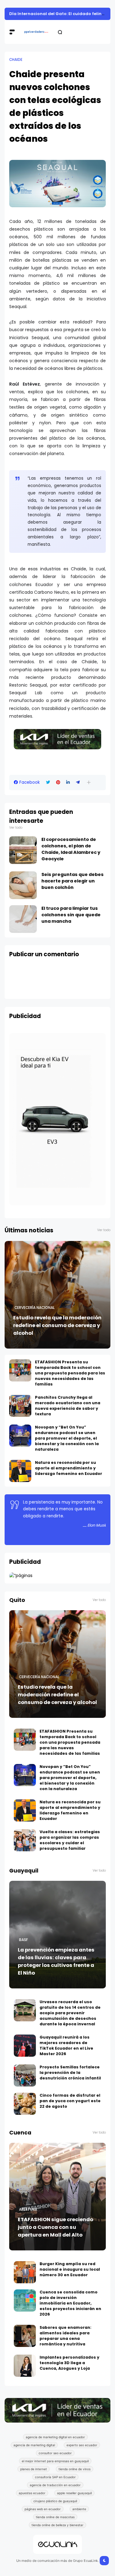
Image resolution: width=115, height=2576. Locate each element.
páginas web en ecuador (43, 2509)
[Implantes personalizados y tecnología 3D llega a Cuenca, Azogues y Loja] (25, 2366)
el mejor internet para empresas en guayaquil (55, 2461)
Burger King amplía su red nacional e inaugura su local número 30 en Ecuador (70, 2269)
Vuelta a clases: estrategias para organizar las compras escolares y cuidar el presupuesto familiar (70, 1840)
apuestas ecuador (32, 2493)
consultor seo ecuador (55, 2453)
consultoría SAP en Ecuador (55, 2477)
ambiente (79, 2509)
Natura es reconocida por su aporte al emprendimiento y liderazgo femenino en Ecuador (69, 1468)
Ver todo (16, 828)
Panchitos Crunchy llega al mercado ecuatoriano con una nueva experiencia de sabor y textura (68, 1406)
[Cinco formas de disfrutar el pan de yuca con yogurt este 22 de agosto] (25, 2104)
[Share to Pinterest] (58, 782)
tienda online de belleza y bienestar (57, 2525)
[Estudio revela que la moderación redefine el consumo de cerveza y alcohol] (57, 1295)
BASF (23, 1940)
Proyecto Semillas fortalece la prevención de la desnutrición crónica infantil (70, 2073)
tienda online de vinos (75, 2469)
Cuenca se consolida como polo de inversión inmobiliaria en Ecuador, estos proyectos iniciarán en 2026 (70, 2303)
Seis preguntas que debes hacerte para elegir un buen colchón (73, 881)
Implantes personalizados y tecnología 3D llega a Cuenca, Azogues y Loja (69, 2363)
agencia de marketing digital (34, 2445)
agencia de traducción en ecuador (55, 2485)
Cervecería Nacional (34, 1308)
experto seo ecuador (82, 2445)
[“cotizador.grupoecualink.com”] (21, 1575)
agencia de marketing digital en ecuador (55, 2437)
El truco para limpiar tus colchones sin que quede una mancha (71, 915)
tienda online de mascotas (55, 2517)
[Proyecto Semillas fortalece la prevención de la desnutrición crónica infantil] (25, 2075)
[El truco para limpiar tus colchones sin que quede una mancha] (23, 919)
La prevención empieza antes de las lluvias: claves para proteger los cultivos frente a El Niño (56, 1961)
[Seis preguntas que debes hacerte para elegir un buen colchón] (23, 885)
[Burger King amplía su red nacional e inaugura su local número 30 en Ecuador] (25, 2272)
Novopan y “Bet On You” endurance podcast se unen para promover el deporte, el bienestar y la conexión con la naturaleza (67, 1438)
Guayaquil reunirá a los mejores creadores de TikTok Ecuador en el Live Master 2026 (66, 2045)
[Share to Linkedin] (68, 782)
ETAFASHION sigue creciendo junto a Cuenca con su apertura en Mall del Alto (56, 2227)
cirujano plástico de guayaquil (55, 2501)
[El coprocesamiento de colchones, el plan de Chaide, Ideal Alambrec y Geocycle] (23, 850)
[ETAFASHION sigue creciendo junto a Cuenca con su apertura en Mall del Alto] (57, 2197)
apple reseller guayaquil (74, 2493)
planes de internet (34, 2469)
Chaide (16, 60)
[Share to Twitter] (48, 782)
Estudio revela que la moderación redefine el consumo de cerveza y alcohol (57, 1325)
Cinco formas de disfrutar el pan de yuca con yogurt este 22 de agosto (70, 2101)
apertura (28, 2209)
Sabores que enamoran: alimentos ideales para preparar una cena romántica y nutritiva (65, 2336)
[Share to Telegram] (78, 782)
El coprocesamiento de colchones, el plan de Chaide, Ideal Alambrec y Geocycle (71, 849)
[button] (89, 782)
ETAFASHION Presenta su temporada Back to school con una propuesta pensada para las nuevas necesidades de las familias (70, 1373)
